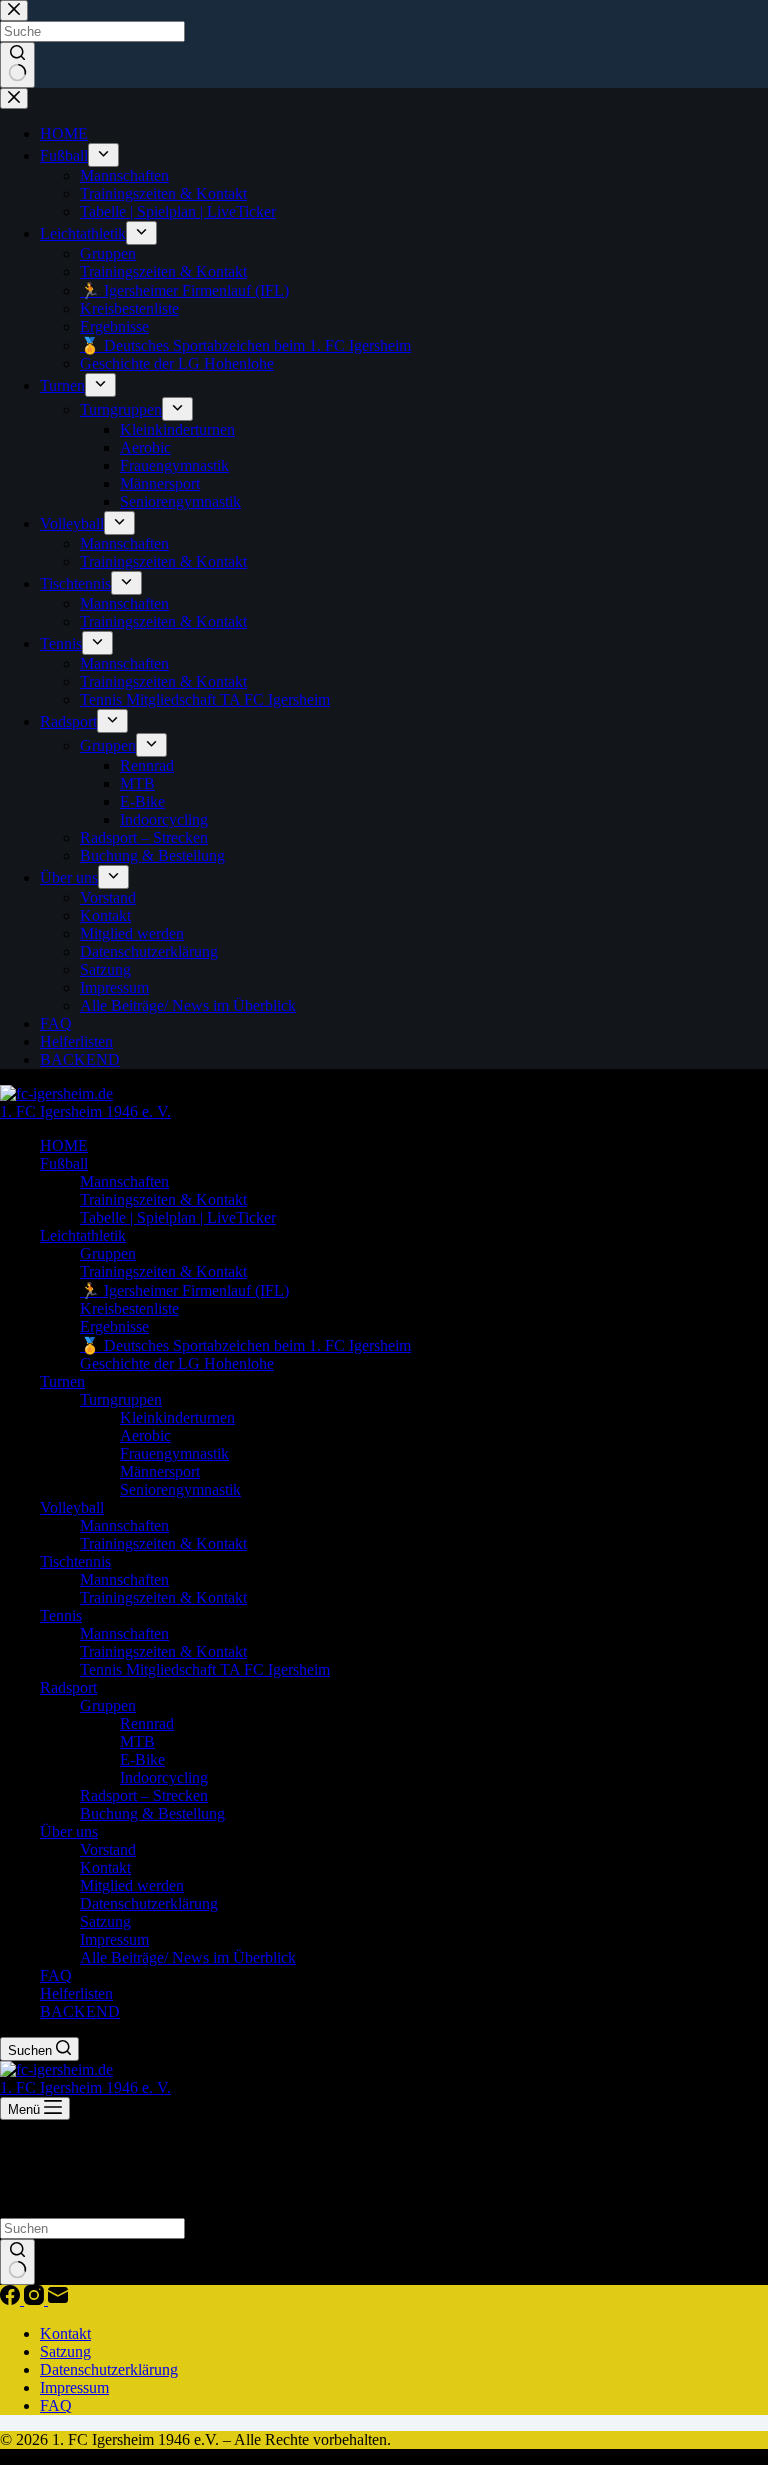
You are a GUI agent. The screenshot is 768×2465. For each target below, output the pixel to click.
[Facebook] (12, 2299)
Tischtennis (75, 1561)
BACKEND (80, 2011)
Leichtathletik (83, 1235)
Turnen (62, 1381)
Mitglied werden (132, 1885)
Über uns (69, 1831)
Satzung (105, 1921)
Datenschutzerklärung (149, 1903)
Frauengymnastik (174, 1453)
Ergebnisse (114, 1326)
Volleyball (72, 1507)
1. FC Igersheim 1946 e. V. (85, 1111)
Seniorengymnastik (180, 1489)
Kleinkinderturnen (177, 1417)
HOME (64, 1145)
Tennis (61, 1615)
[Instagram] (36, 2299)
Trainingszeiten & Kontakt (163, 1199)
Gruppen (108, 1253)
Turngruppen (121, 1399)
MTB (137, 1741)
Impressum (114, 1939)
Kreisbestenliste (129, 1308)
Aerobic (145, 1435)
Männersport (160, 1471)
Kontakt (105, 1867)
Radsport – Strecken (144, 1795)
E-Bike (142, 1759)
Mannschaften (124, 1181)
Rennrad (147, 1723)
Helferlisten (76, 1993)
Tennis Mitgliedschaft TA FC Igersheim (205, 1669)
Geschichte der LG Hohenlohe (177, 1363)
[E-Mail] (58, 2299)
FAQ (56, 1975)
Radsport (68, 1687)
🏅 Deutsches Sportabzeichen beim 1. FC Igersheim (245, 1345)
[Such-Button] (17, 2262)
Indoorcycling (164, 1777)
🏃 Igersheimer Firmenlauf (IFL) (184, 1290)
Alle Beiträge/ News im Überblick (188, 1957)
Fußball (64, 1163)
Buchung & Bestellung (152, 1813)
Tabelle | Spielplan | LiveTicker (178, 1217)
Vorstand (108, 1849)
